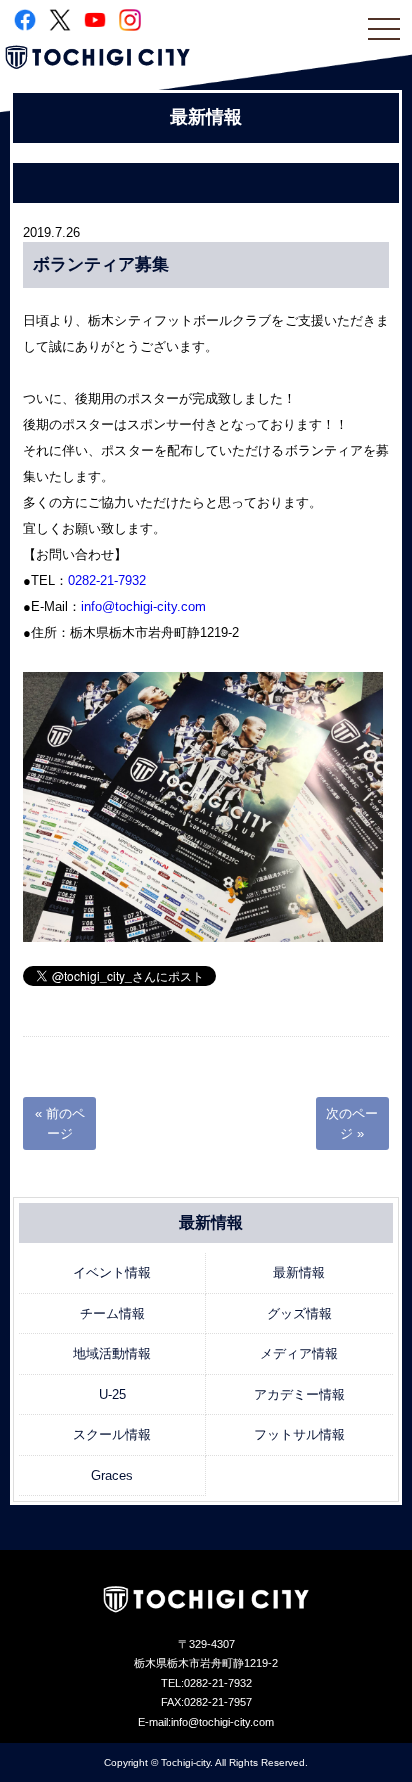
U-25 (112, 1394)
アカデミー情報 (299, 1394)
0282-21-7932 (107, 580)
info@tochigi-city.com (143, 606)
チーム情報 (112, 1313)
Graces (112, 1475)
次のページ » (352, 1123)
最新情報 (299, 1272)
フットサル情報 (299, 1434)
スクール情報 (112, 1434)
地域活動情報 (112, 1353)
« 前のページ (60, 1123)
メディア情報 (299, 1353)
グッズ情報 (299, 1313)
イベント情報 (112, 1272)
